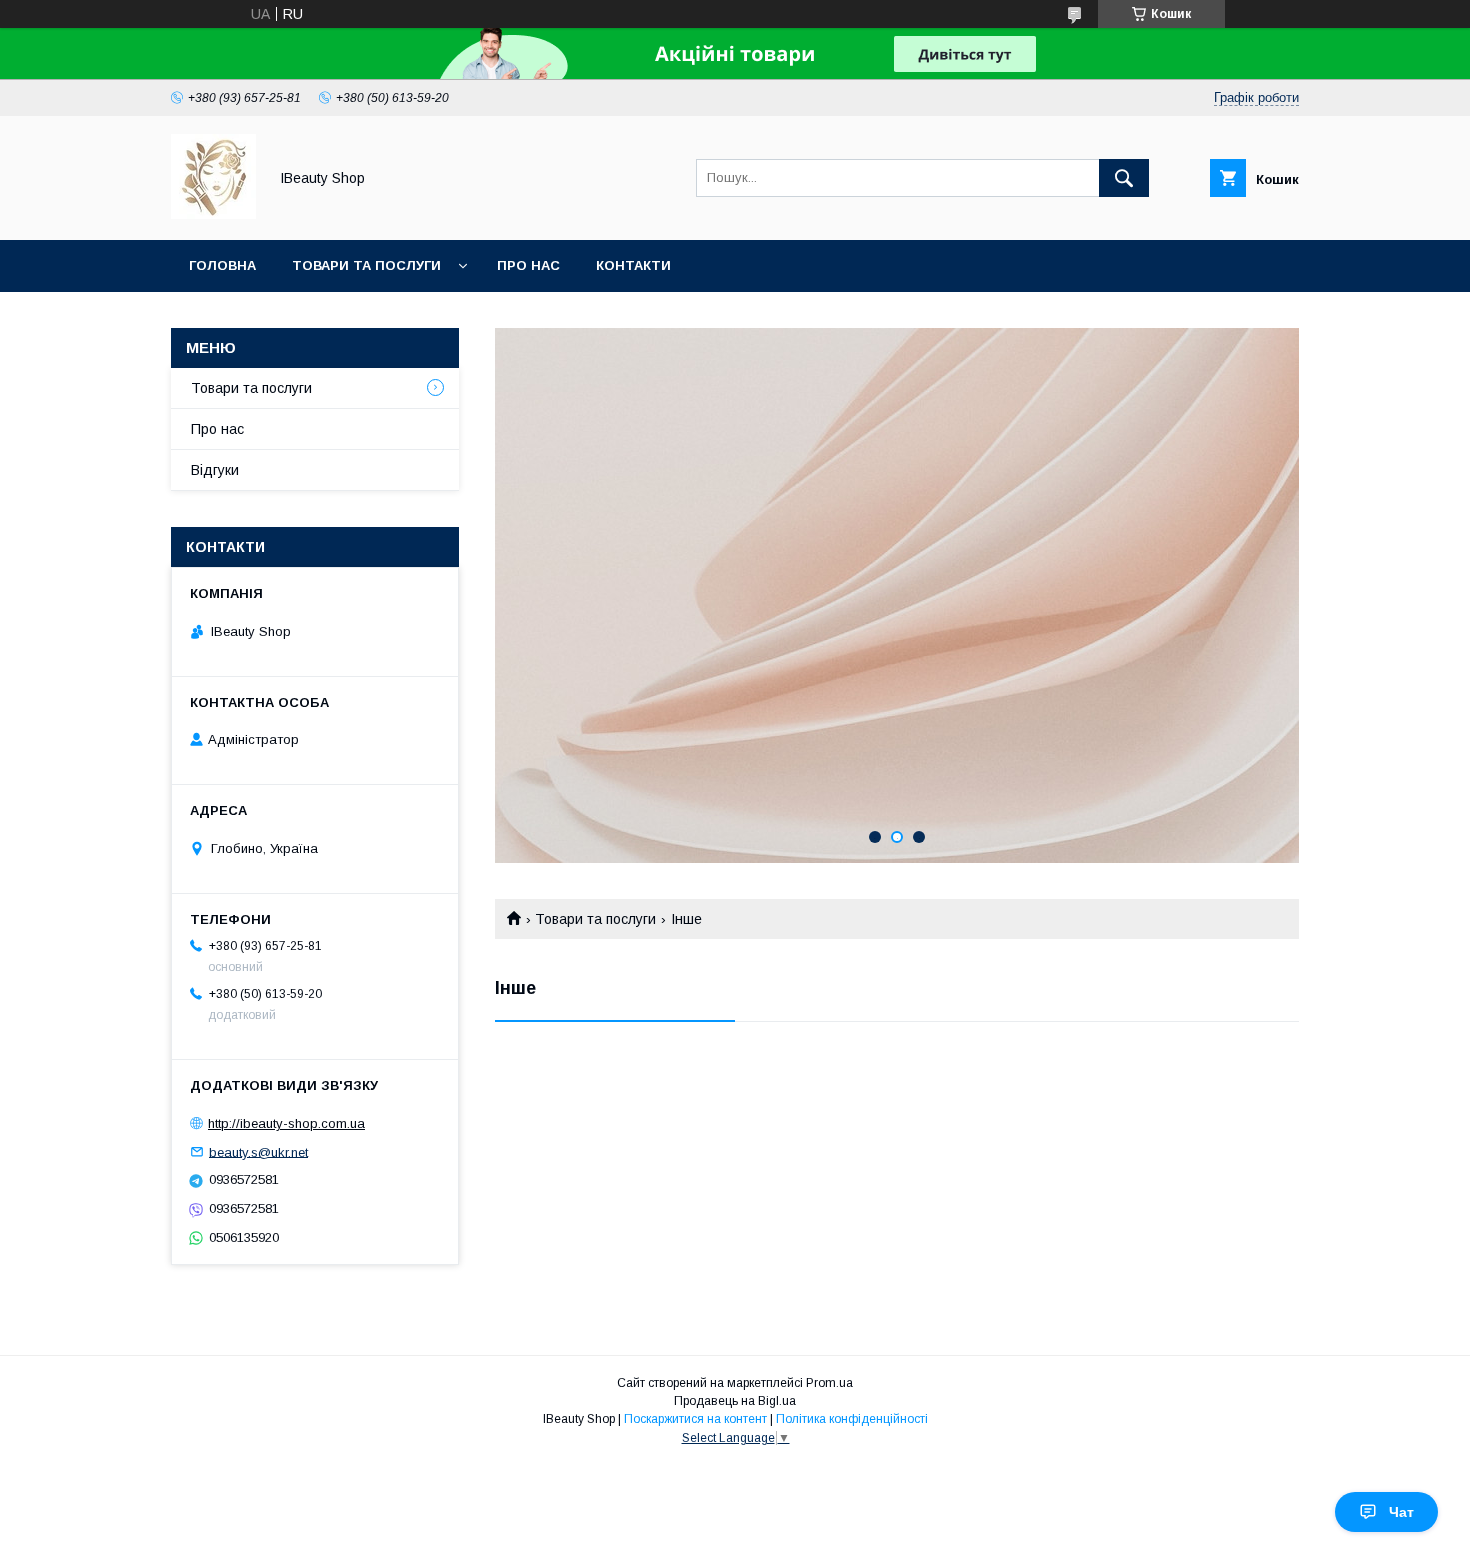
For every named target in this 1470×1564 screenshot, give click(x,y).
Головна (222, 265)
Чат (1401, 1512)
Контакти (633, 265)
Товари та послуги (366, 265)
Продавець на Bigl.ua (735, 1401)
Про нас (528, 265)
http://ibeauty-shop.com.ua (286, 1123)
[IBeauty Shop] (213, 214)
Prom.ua (829, 1383)
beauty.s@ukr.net (258, 1151)
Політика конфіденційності (852, 1419)
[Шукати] (1124, 178)
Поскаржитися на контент (695, 1419)
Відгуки (215, 470)
